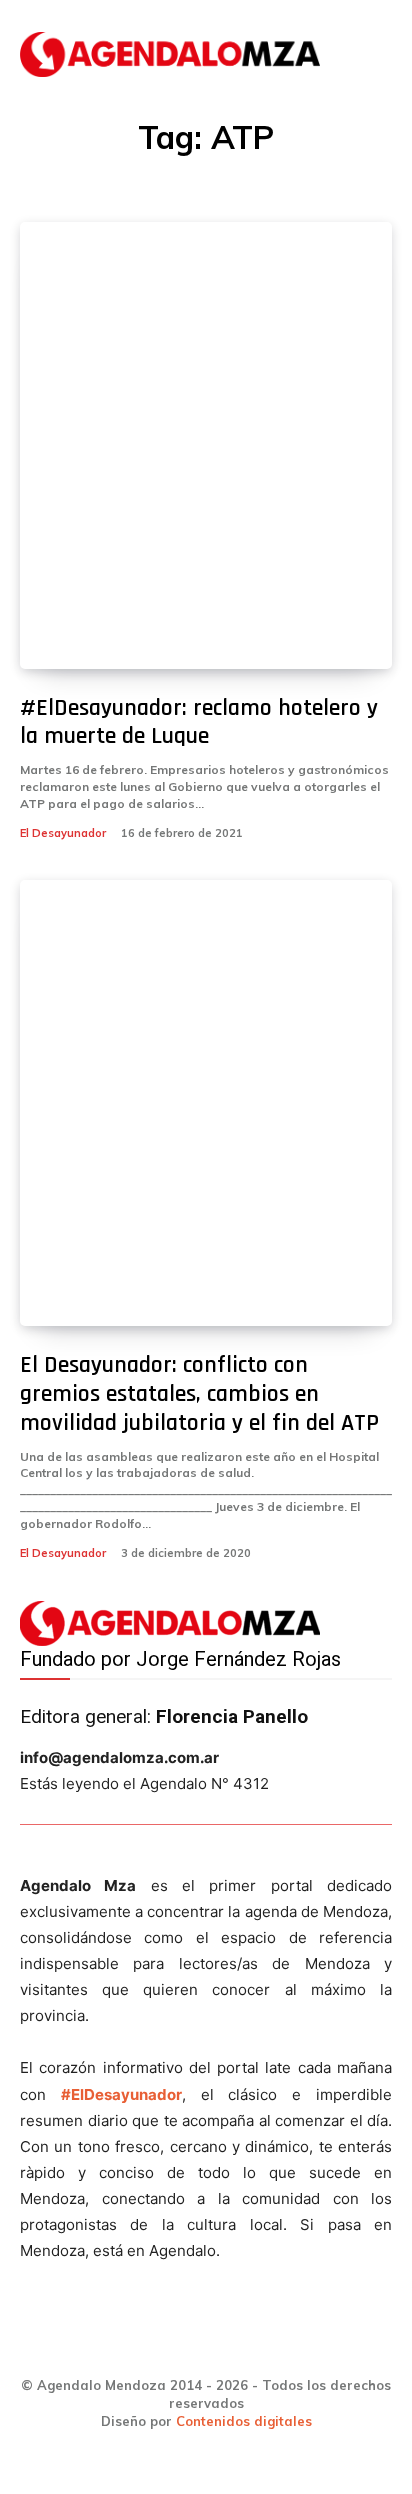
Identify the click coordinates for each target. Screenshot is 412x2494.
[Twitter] (240, 2342)
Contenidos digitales (244, 2421)
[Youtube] (308, 2342)
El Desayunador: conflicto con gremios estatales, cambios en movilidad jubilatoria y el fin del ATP (199, 1394)
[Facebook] (105, 2342)
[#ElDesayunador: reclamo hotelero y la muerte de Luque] (206, 445)
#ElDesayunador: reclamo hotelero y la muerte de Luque (199, 722)
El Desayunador (63, 833)
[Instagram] (173, 2342)
